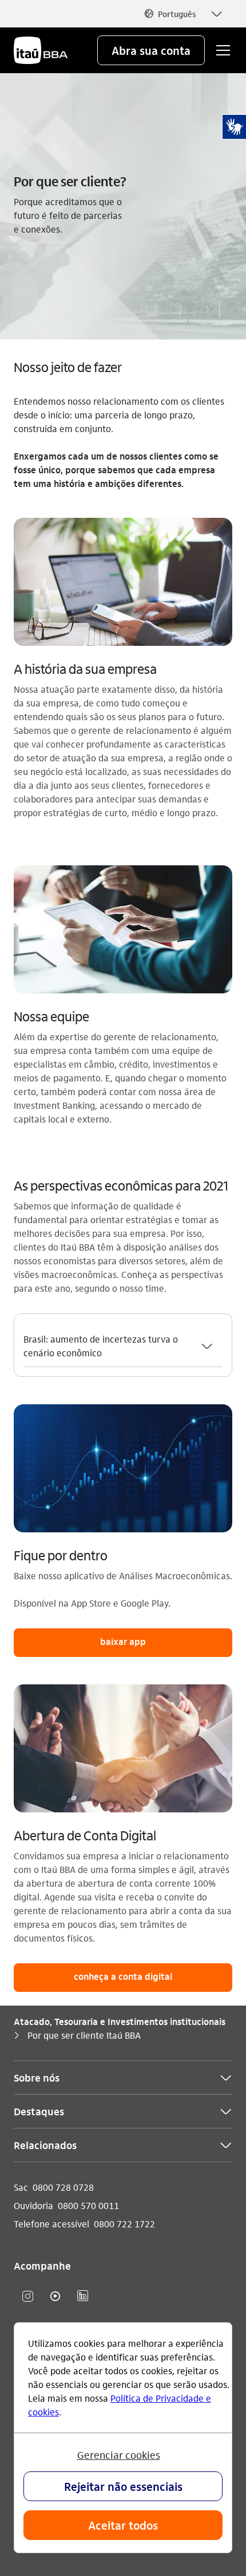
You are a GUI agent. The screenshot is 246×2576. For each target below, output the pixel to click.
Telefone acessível (51, 2224)
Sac (21, 2187)
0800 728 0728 (63, 2187)
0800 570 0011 (88, 2205)
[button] (182, 14)
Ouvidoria (33, 2205)
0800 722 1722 (124, 2224)
